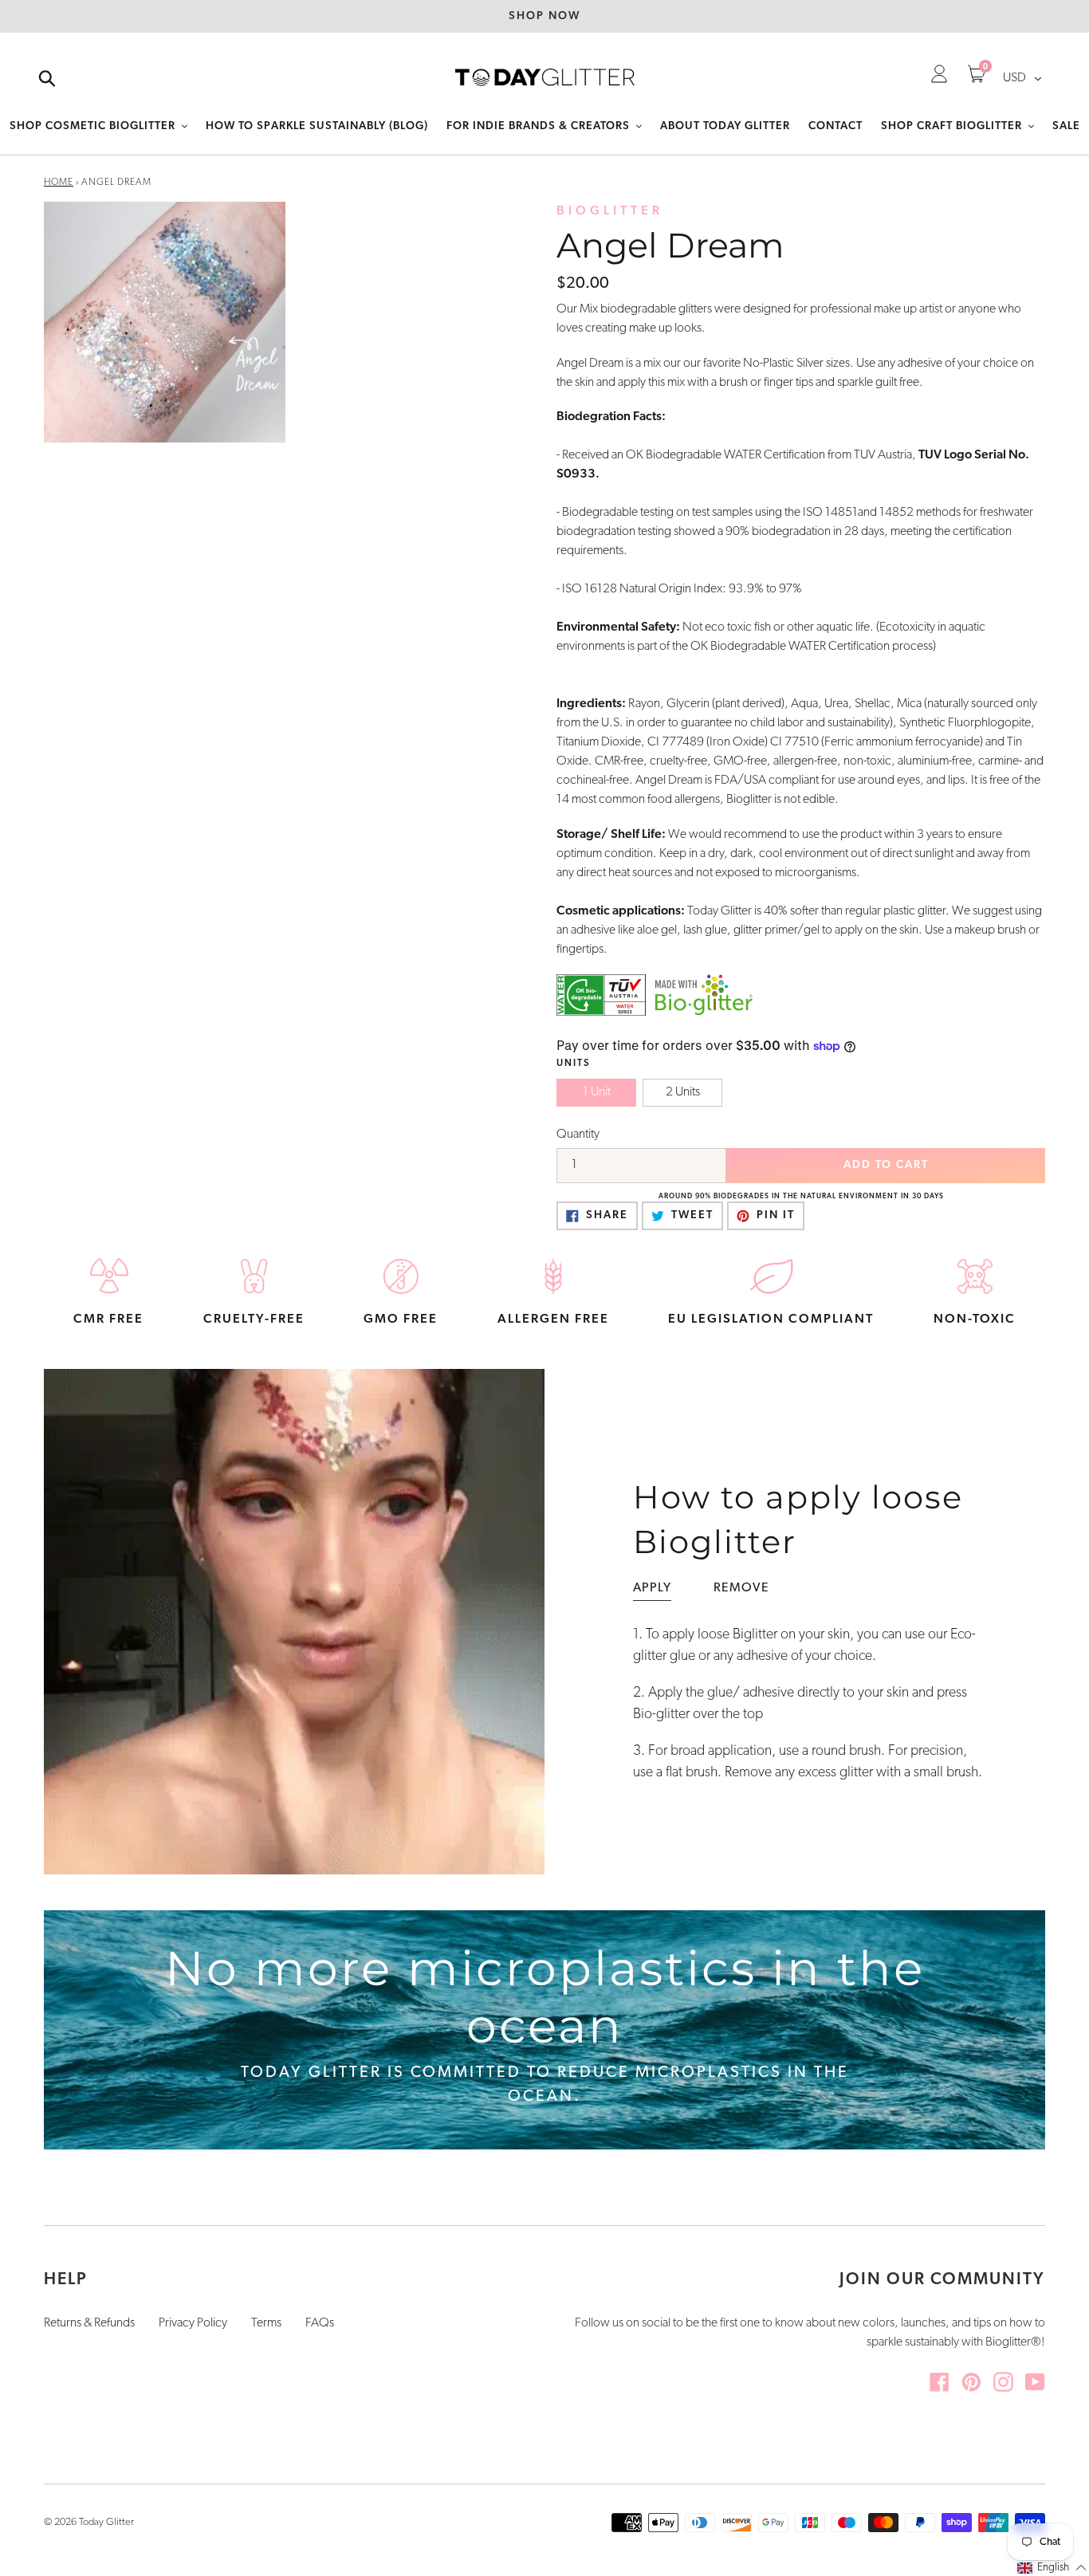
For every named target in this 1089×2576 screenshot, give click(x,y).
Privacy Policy (193, 2323)
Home (59, 183)
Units (574, 1064)
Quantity (578, 1135)
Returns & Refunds (89, 2323)
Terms (266, 2323)
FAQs (320, 2323)
